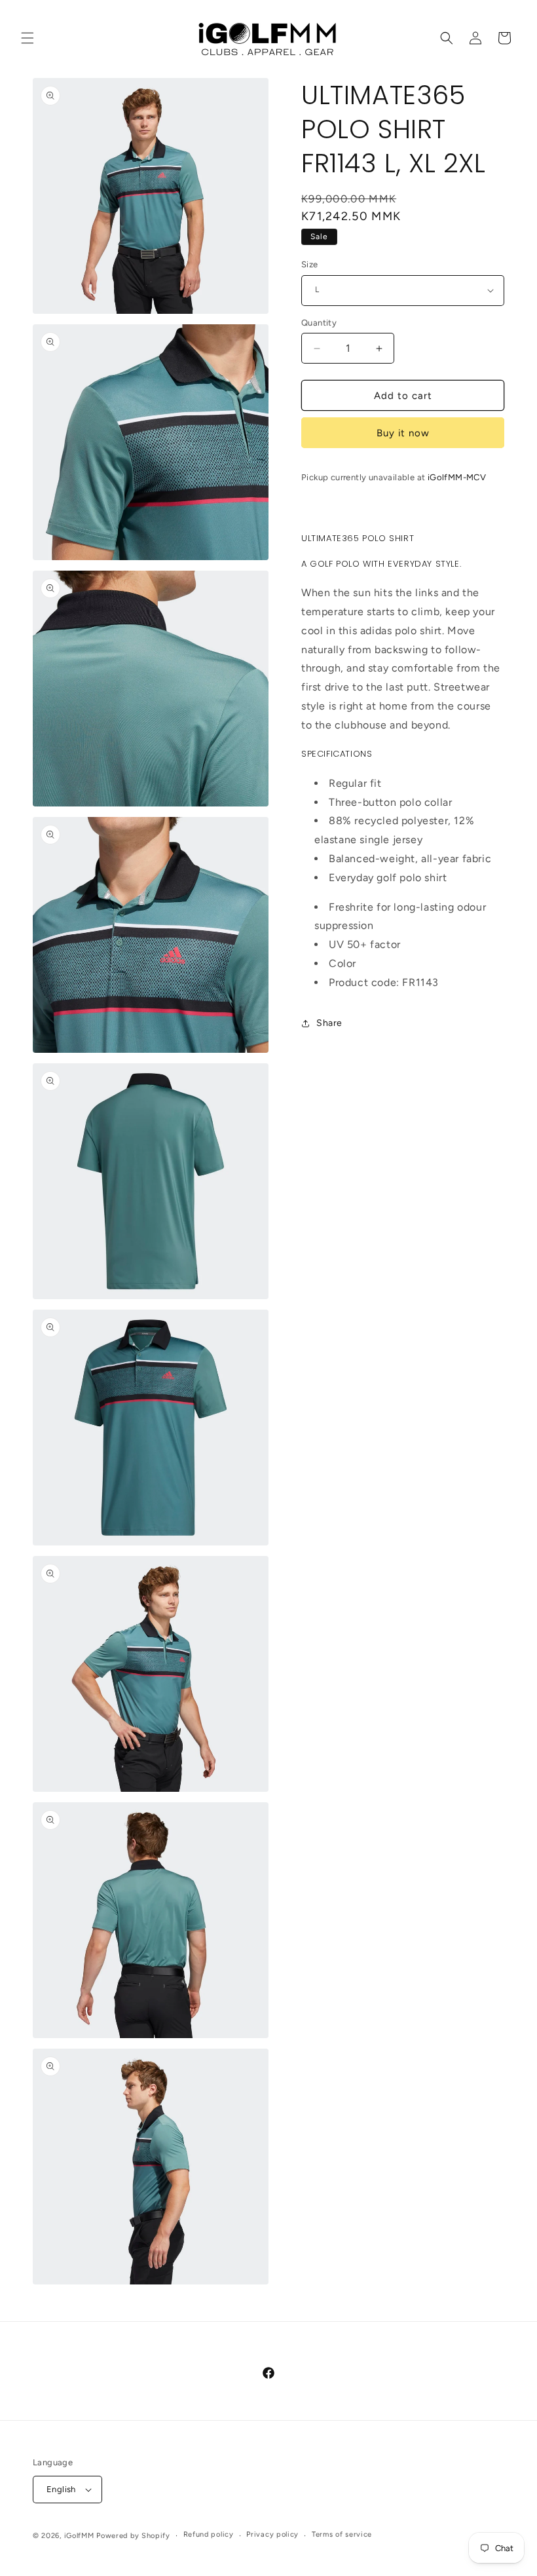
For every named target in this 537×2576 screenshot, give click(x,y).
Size (310, 264)
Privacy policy (272, 2534)
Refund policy (209, 2534)
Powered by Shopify (133, 2536)
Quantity (319, 323)
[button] (28, 38)
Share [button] (329, 1023)
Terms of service (342, 2534)
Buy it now (403, 433)
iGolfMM (79, 2536)
